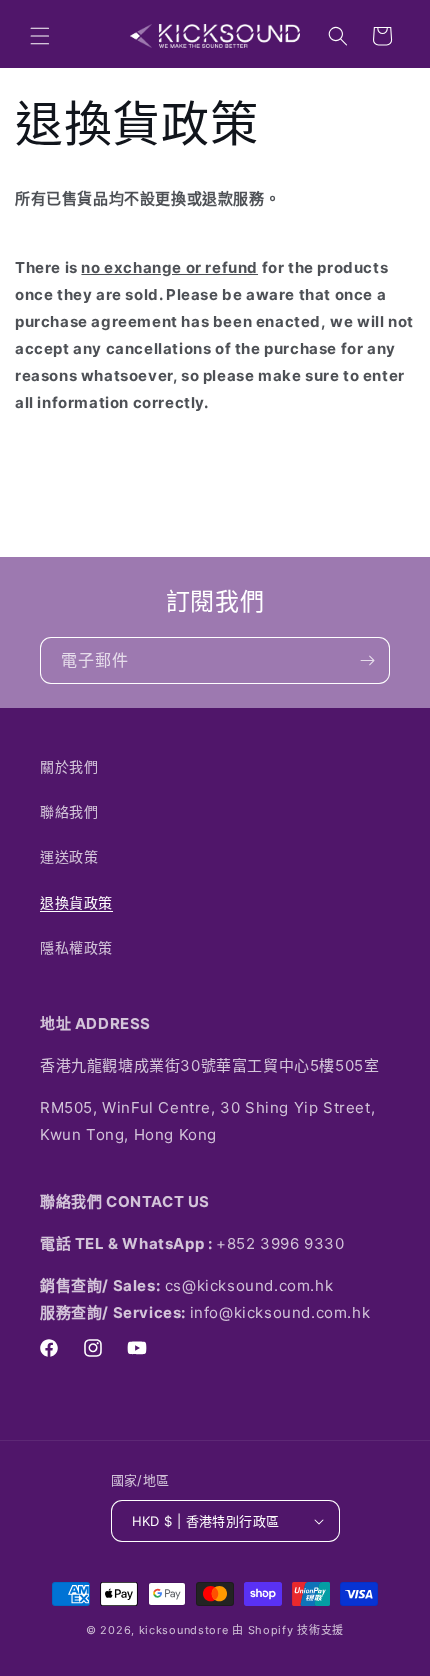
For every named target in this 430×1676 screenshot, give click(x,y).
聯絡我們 (69, 811)
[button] (40, 36)
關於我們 (69, 766)
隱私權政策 (76, 947)
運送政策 (69, 856)
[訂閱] (367, 660)
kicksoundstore (184, 1630)
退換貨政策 (76, 902)
